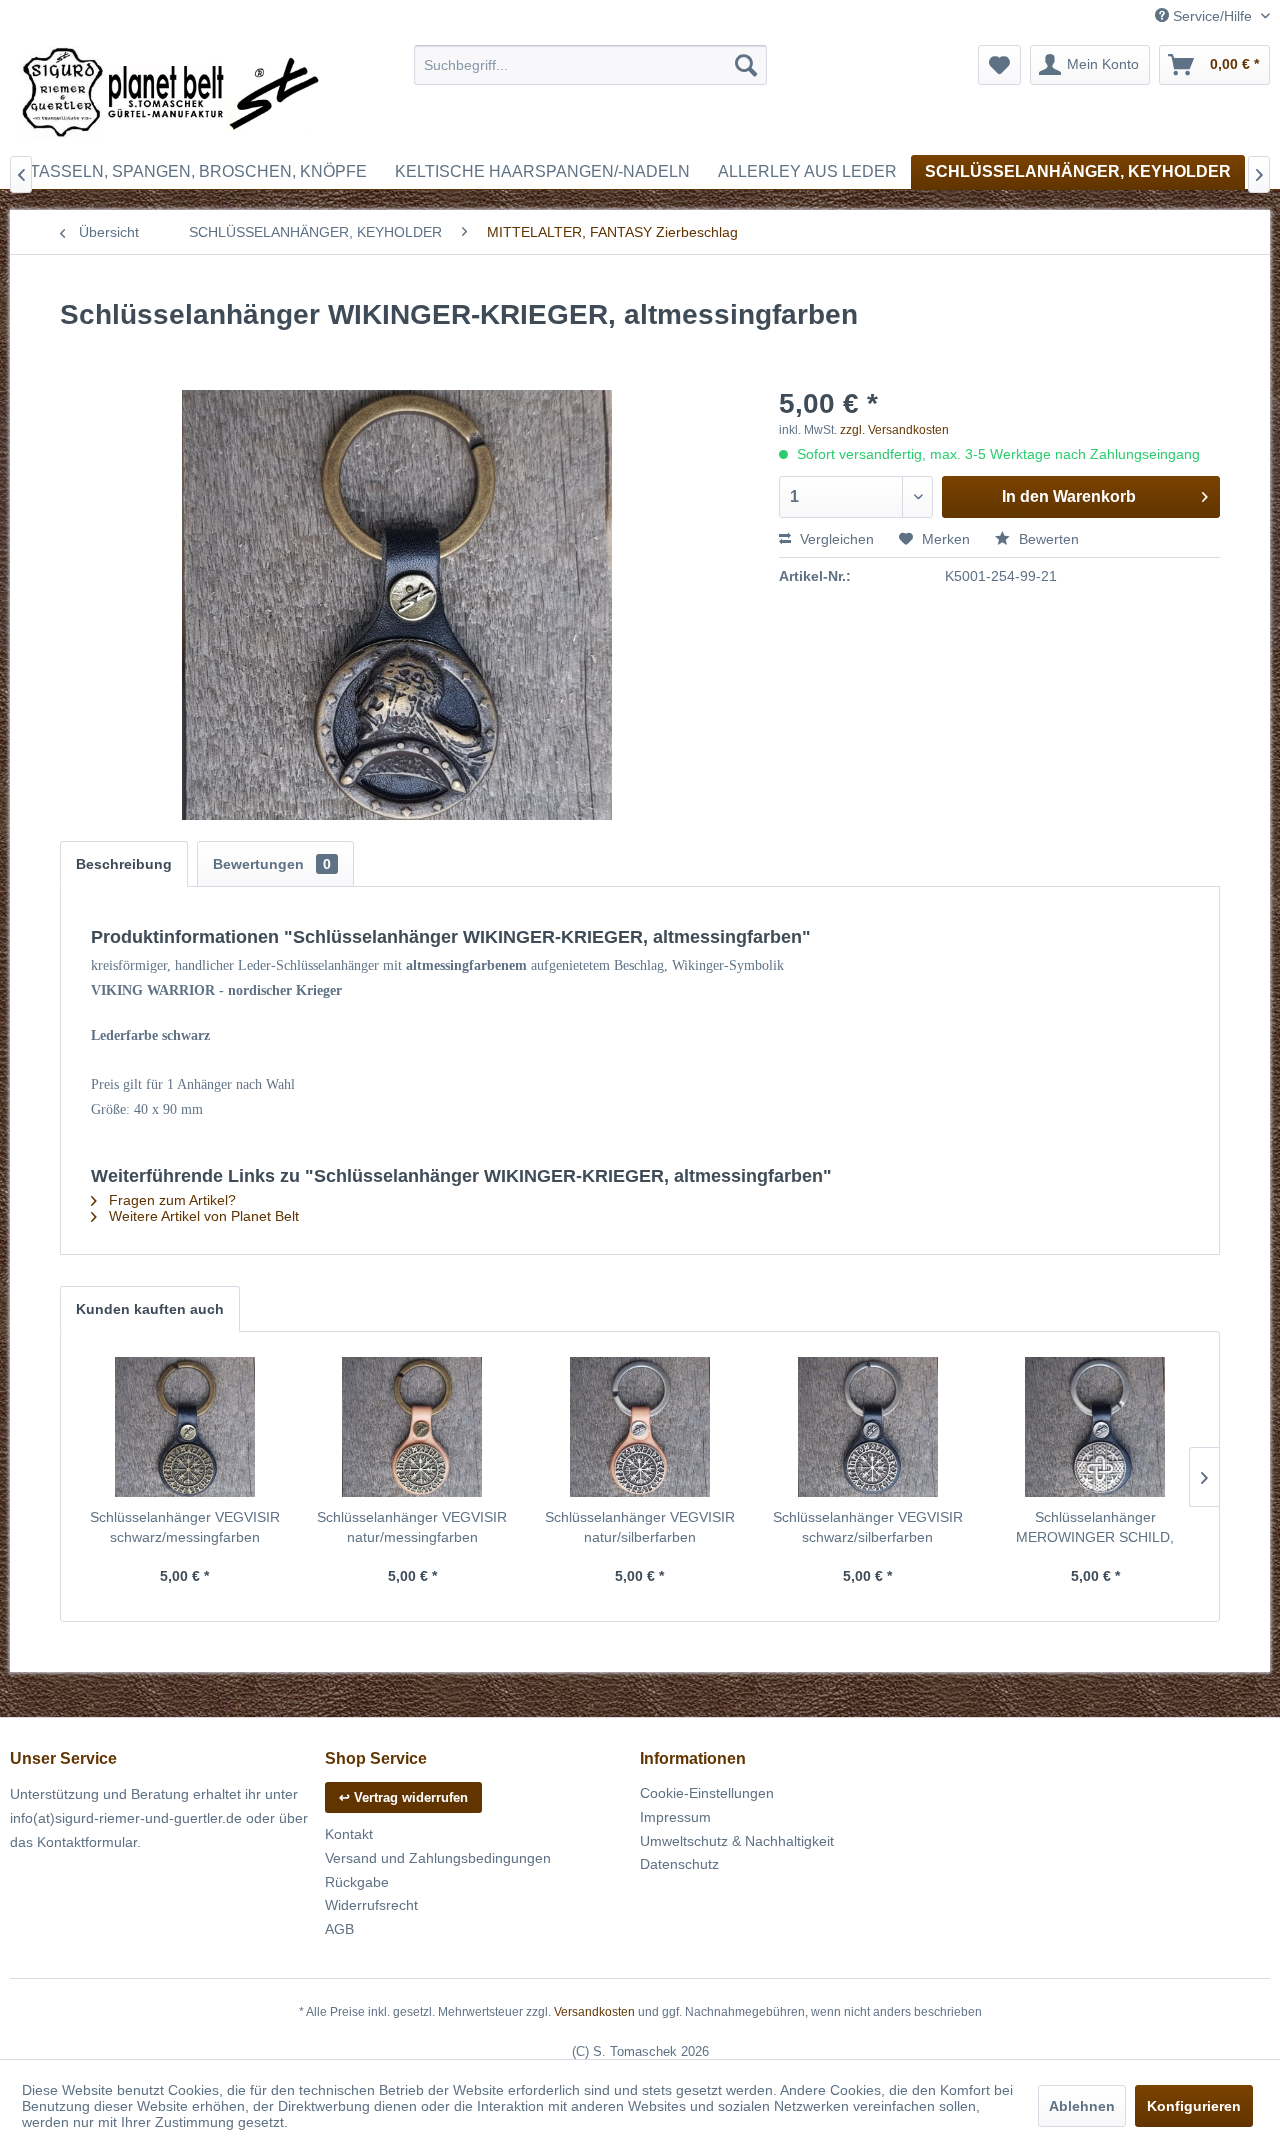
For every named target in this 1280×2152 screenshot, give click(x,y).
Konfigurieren (1194, 2106)
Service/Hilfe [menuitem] (1212, 16)
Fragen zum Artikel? (170, 1200)
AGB (339, 1929)
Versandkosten (594, 2012)
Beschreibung (124, 864)
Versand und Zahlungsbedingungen (438, 1858)
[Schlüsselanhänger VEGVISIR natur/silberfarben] (640, 1427)
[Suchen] (746, 65)
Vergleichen (835, 539)
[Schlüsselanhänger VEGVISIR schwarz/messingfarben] (185, 1427)
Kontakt (349, 1834)
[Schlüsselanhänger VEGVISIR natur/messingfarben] (413, 1427)
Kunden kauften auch (150, 1309)
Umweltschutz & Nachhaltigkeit (737, 1841)
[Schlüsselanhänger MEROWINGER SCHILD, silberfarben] (1095, 1427)
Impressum (675, 1817)
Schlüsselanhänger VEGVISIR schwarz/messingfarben (185, 1527)
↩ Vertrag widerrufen (403, 1797)
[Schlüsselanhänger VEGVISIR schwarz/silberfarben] (868, 1427)
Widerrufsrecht (371, 1905)
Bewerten (1047, 539)
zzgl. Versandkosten (894, 430)
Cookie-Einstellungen (707, 1793)
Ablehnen (1082, 2106)
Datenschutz (679, 1864)
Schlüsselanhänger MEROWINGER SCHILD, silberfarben (1095, 1528)
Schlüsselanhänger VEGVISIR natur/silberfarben (640, 1527)
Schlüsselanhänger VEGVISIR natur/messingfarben (412, 1527)
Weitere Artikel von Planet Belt (202, 1216)
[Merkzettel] (999, 65)
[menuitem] (590, 65)
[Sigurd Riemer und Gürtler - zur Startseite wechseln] (171, 95)
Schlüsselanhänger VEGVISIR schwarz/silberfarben (868, 1527)
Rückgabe (357, 1882)
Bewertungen (272, 864)
